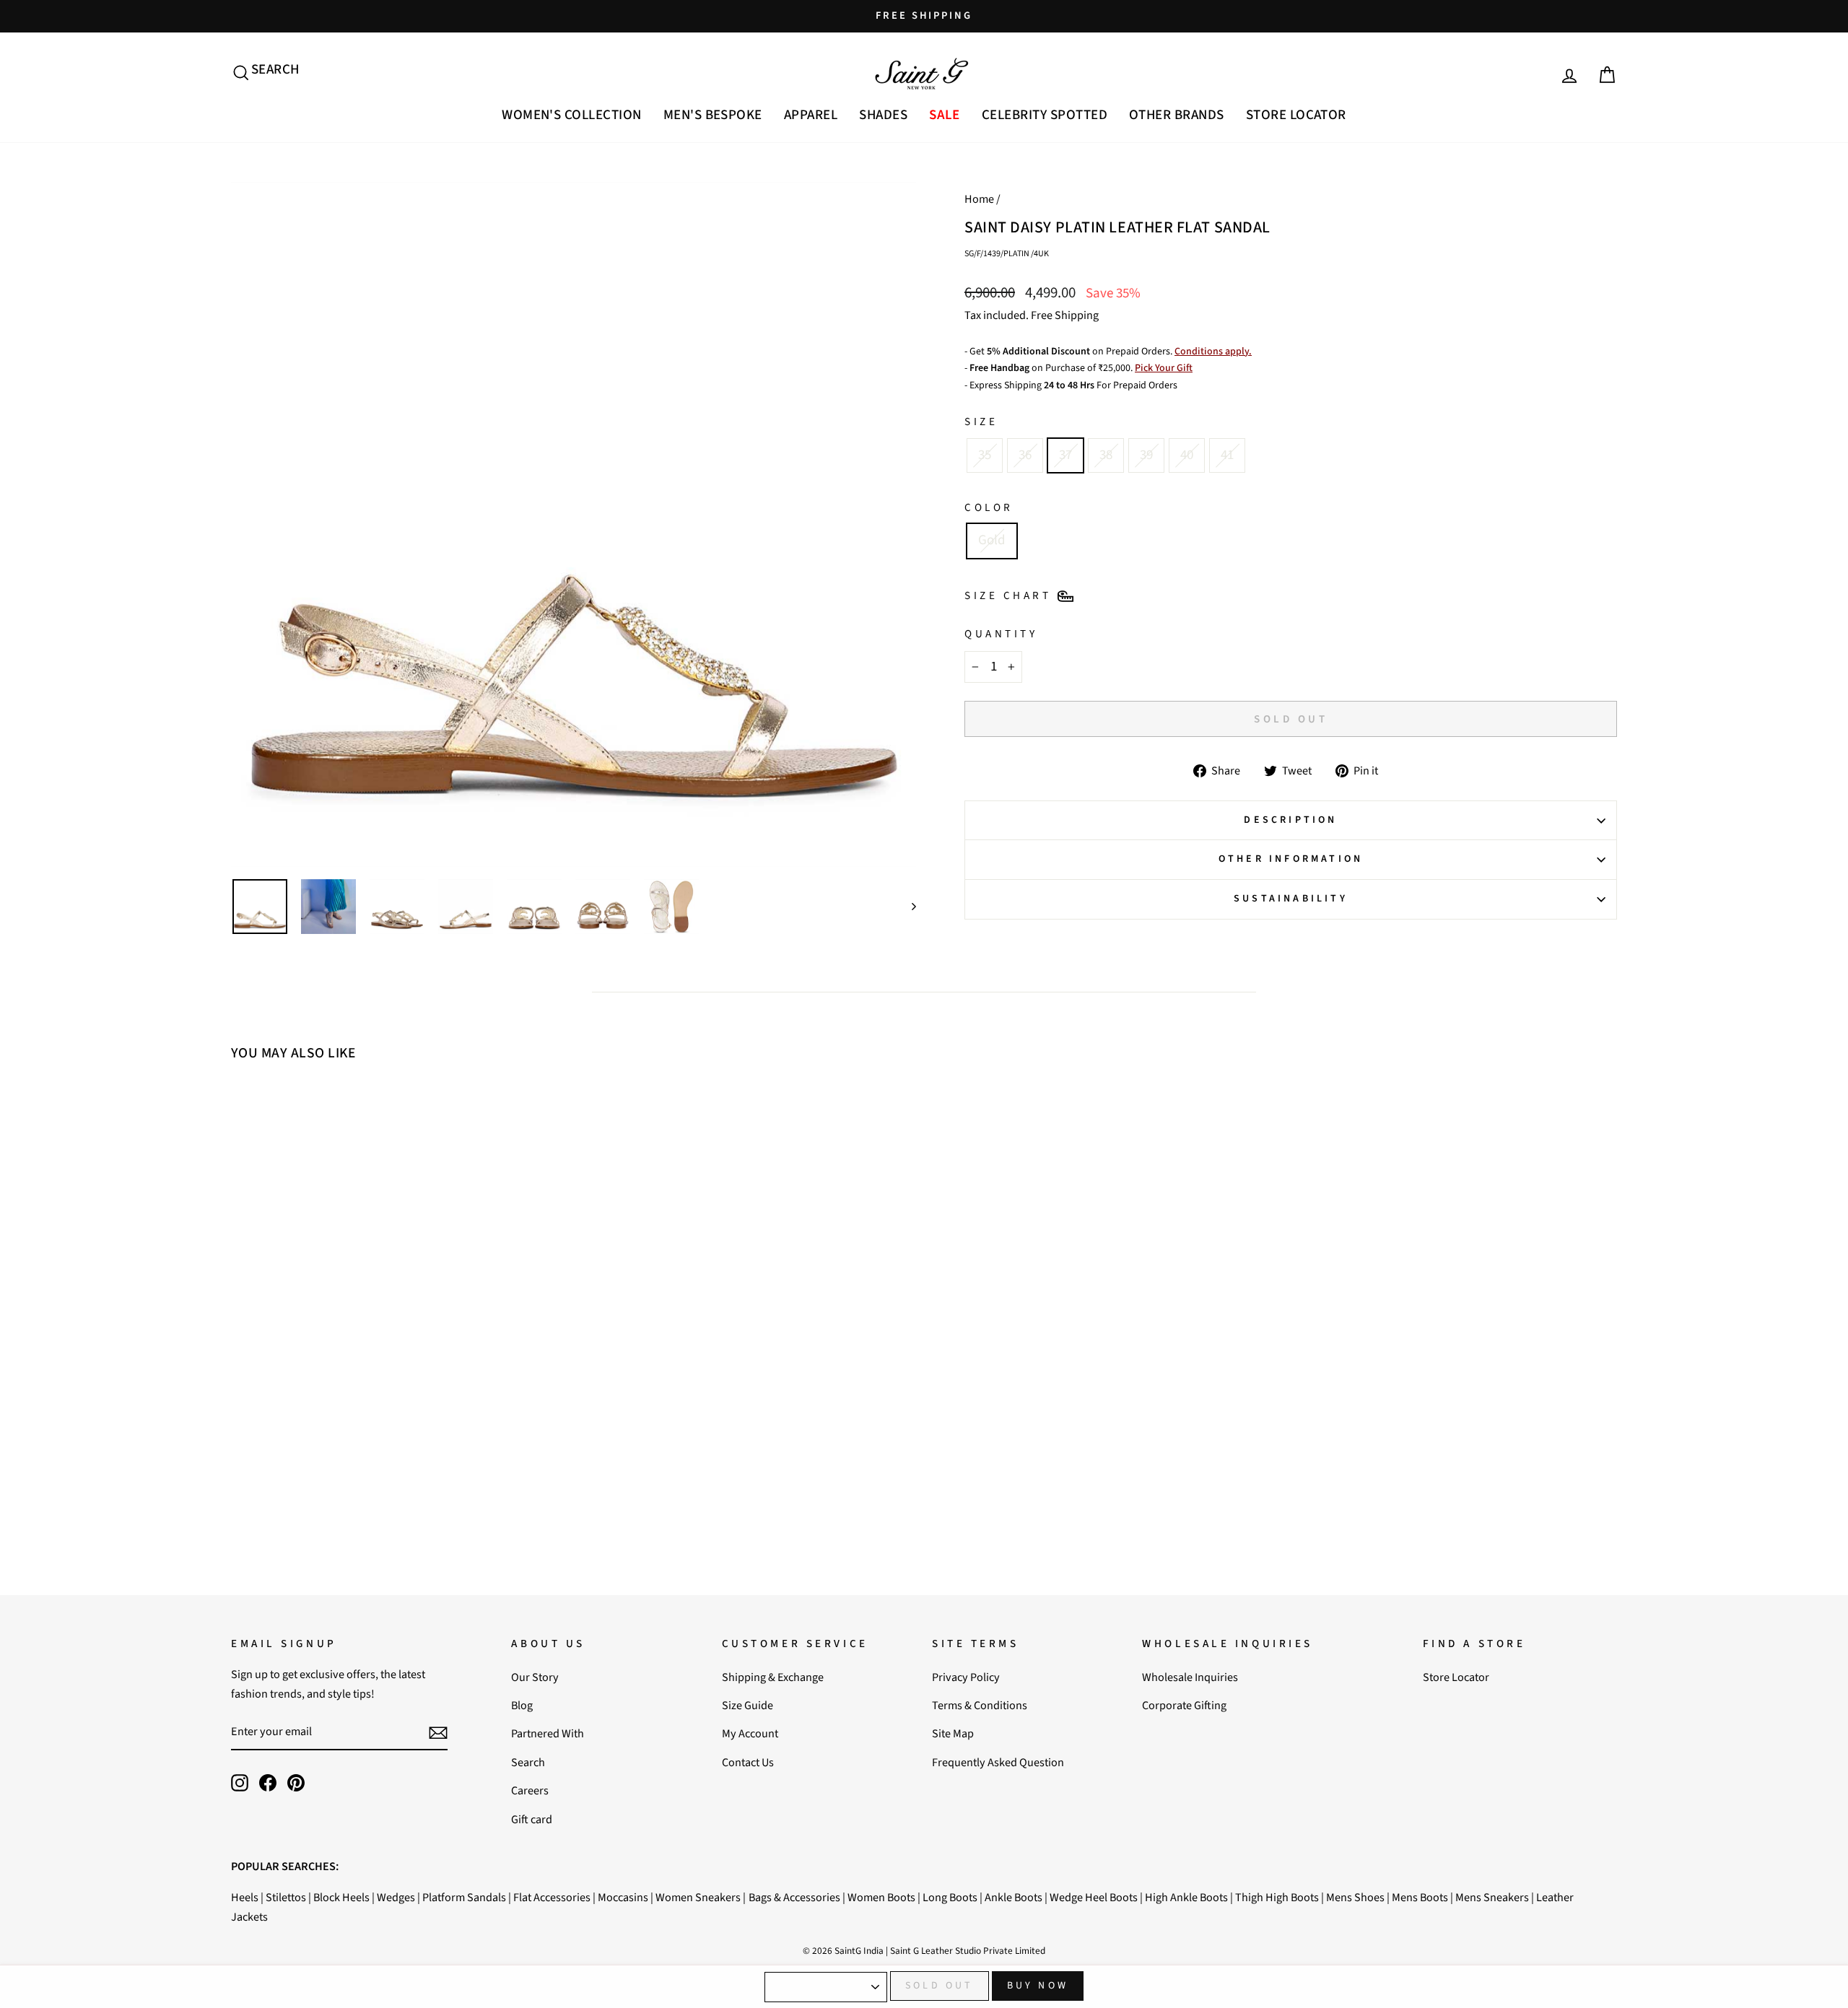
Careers (530, 1790)
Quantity (1001, 634)
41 (1227, 455)
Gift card (532, 1819)
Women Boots (881, 1897)
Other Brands (1177, 115)
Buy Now (1038, 1986)
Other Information (1291, 859)
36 (1025, 455)
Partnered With (548, 1733)
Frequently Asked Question (998, 1762)
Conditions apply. (1213, 352)
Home (979, 199)
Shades (883, 115)
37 (1065, 455)
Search (528, 1762)
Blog (522, 1705)
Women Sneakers (698, 1897)
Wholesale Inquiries (1190, 1677)
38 (1106, 455)
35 (985, 455)
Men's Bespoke (713, 115)
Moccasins (623, 1897)
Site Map (953, 1733)
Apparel (811, 115)
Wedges (396, 1897)
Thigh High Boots (1277, 1897)
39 (1146, 455)
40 (1187, 455)
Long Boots (950, 1897)
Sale (945, 115)
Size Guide (748, 1705)
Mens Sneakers (1492, 1897)
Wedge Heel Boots (1094, 1897)
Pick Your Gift (1164, 368)
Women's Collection (572, 115)
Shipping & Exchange (773, 1677)
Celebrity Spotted (1045, 115)
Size (981, 422)
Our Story (535, 1677)
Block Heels (341, 1897)
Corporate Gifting (1184, 1705)
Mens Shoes (1355, 1897)
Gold (992, 540)
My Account (750, 1733)
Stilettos (286, 1897)
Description (1290, 820)
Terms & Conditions (980, 1705)
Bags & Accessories (794, 1897)
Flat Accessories (552, 1897)
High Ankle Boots (1186, 1897)
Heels (245, 1897)
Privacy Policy (966, 1677)
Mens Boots (1420, 1897)
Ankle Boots (1014, 1897)
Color (989, 507)
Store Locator (1296, 115)
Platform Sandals (464, 1897)
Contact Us (748, 1762)
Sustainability (1291, 899)
